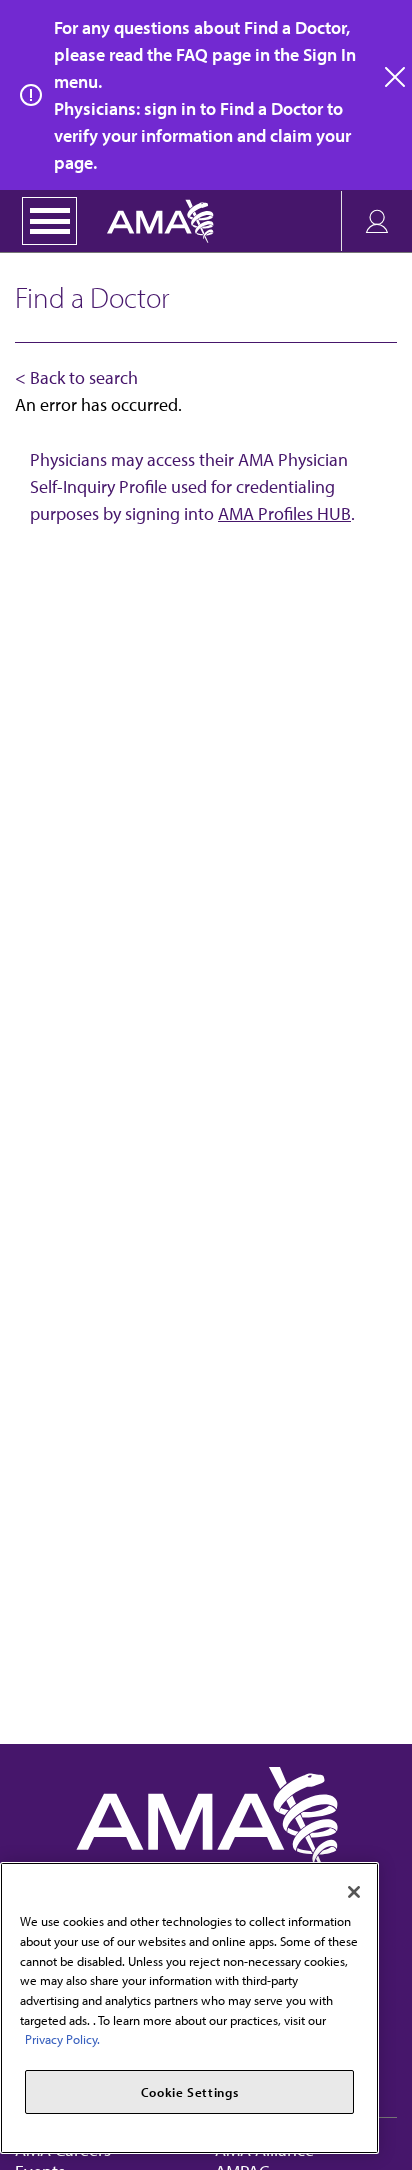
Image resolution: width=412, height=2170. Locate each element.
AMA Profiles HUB (284, 513)
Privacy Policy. (62, 2039)
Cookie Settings (190, 2092)
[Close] (354, 1892)
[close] (396, 78)
